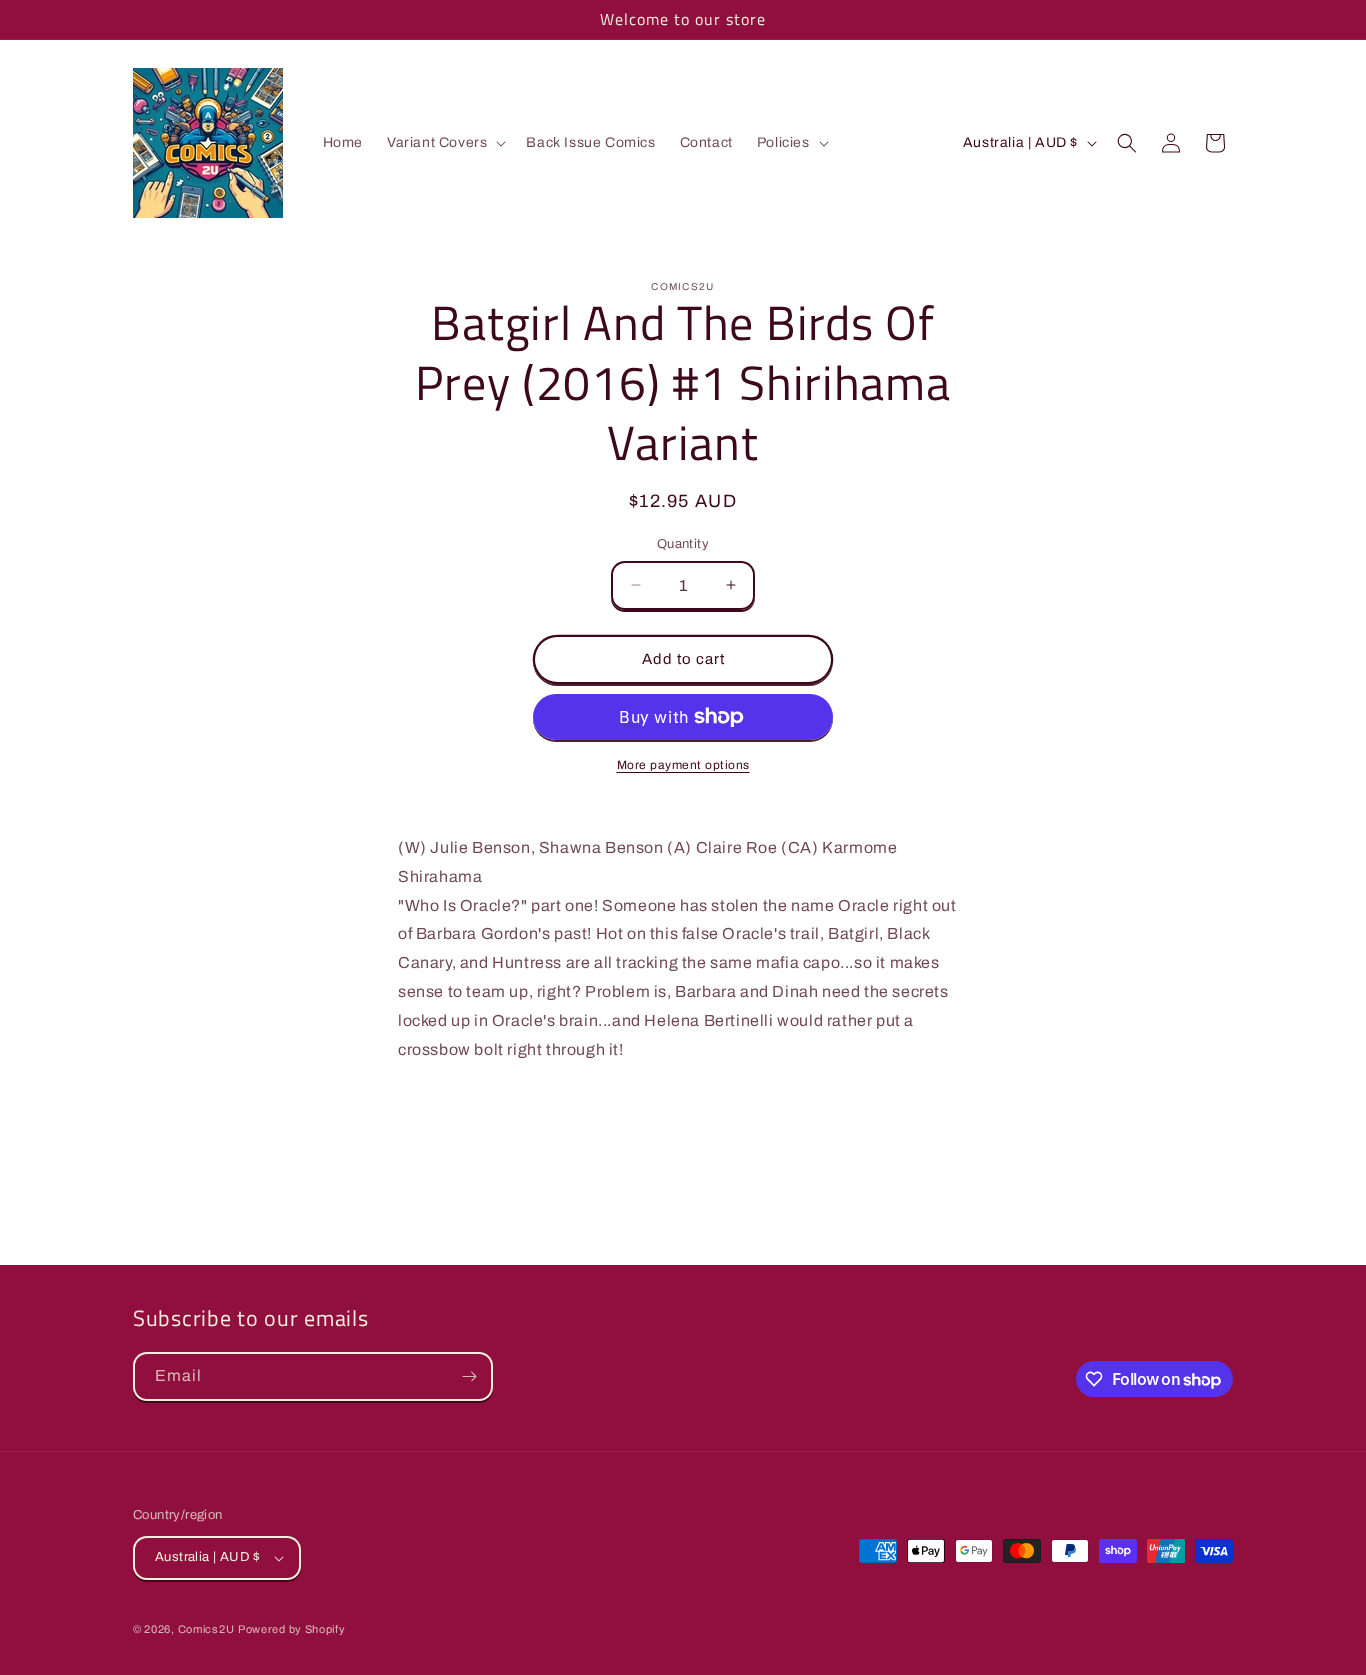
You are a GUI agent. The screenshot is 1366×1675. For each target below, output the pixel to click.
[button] (444, 143)
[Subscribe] (469, 1376)
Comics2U (206, 1629)
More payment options (683, 765)
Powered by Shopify (292, 1629)
